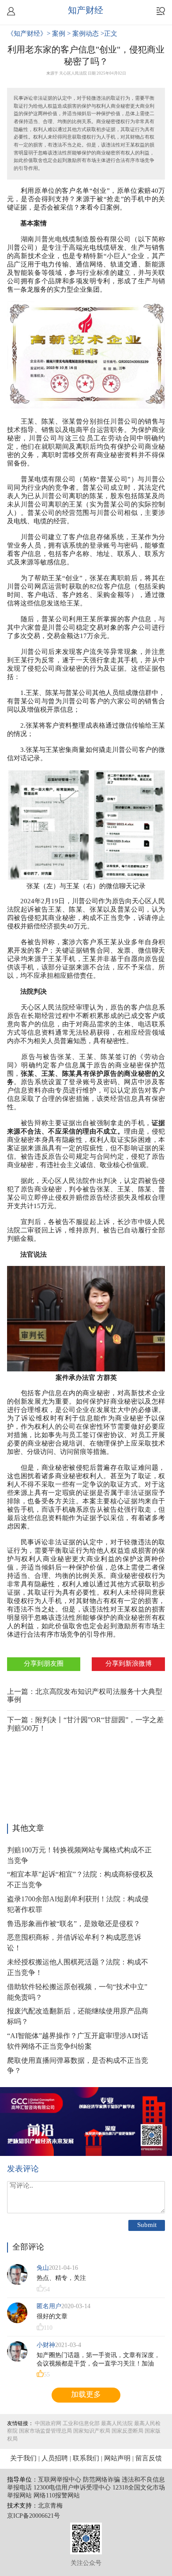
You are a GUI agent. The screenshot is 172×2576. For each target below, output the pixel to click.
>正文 (109, 34)
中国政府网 (48, 2424)
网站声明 (117, 2459)
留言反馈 (149, 2459)
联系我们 (86, 2459)
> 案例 (57, 34)
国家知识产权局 (92, 2431)
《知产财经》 (27, 34)
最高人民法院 (117, 2424)
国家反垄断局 (127, 2431)
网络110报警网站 (57, 2496)
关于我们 (23, 2459)
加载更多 (86, 2395)
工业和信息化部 (81, 2424)
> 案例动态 (84, 34)
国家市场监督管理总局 (45, 2431)
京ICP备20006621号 (34, 2516)
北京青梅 (50, 2506)
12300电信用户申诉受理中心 (72, 2488)
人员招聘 (55, 2459)
